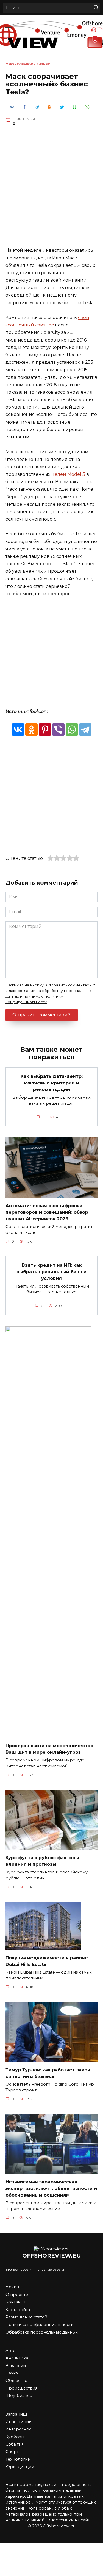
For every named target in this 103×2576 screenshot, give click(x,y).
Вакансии (16, 2366)
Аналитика (17, 2358)
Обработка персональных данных (42, 2332)
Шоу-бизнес (19, 2396)
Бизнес (43, 64)
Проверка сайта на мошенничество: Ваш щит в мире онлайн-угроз (50, 1749)
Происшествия (21, 2388)
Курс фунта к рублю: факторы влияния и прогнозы (42, 1861)
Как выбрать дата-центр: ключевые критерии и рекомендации (52, 1083)
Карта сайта (18, 2310)
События (15, 2444)
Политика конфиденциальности (40, 2325)
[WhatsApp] (72, 730)
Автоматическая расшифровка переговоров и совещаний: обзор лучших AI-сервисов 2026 (47, 1212)
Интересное (19, 2429)
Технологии (18, 2459)
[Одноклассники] (31, 730)
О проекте (17, 2295)
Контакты (15, 2302)
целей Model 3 (68, 474)
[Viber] (58, 730)
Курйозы (15, 2437)
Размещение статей (26, 2317)
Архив (12, 2287)
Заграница (17, 2414)
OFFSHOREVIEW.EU (52, 2255)
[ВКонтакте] (18, 730)
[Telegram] (85, 730)
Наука (12, 2373)
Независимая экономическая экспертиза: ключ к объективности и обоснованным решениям (51, 2188)
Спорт (12, 2452)
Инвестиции (19, 2422)
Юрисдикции (20, 2467)
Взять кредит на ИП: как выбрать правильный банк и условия (51, 1272)
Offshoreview (19, 64)
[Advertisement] (51, 195)
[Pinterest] (45, 730)
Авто (11, 2351)
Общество (16, 2381)
